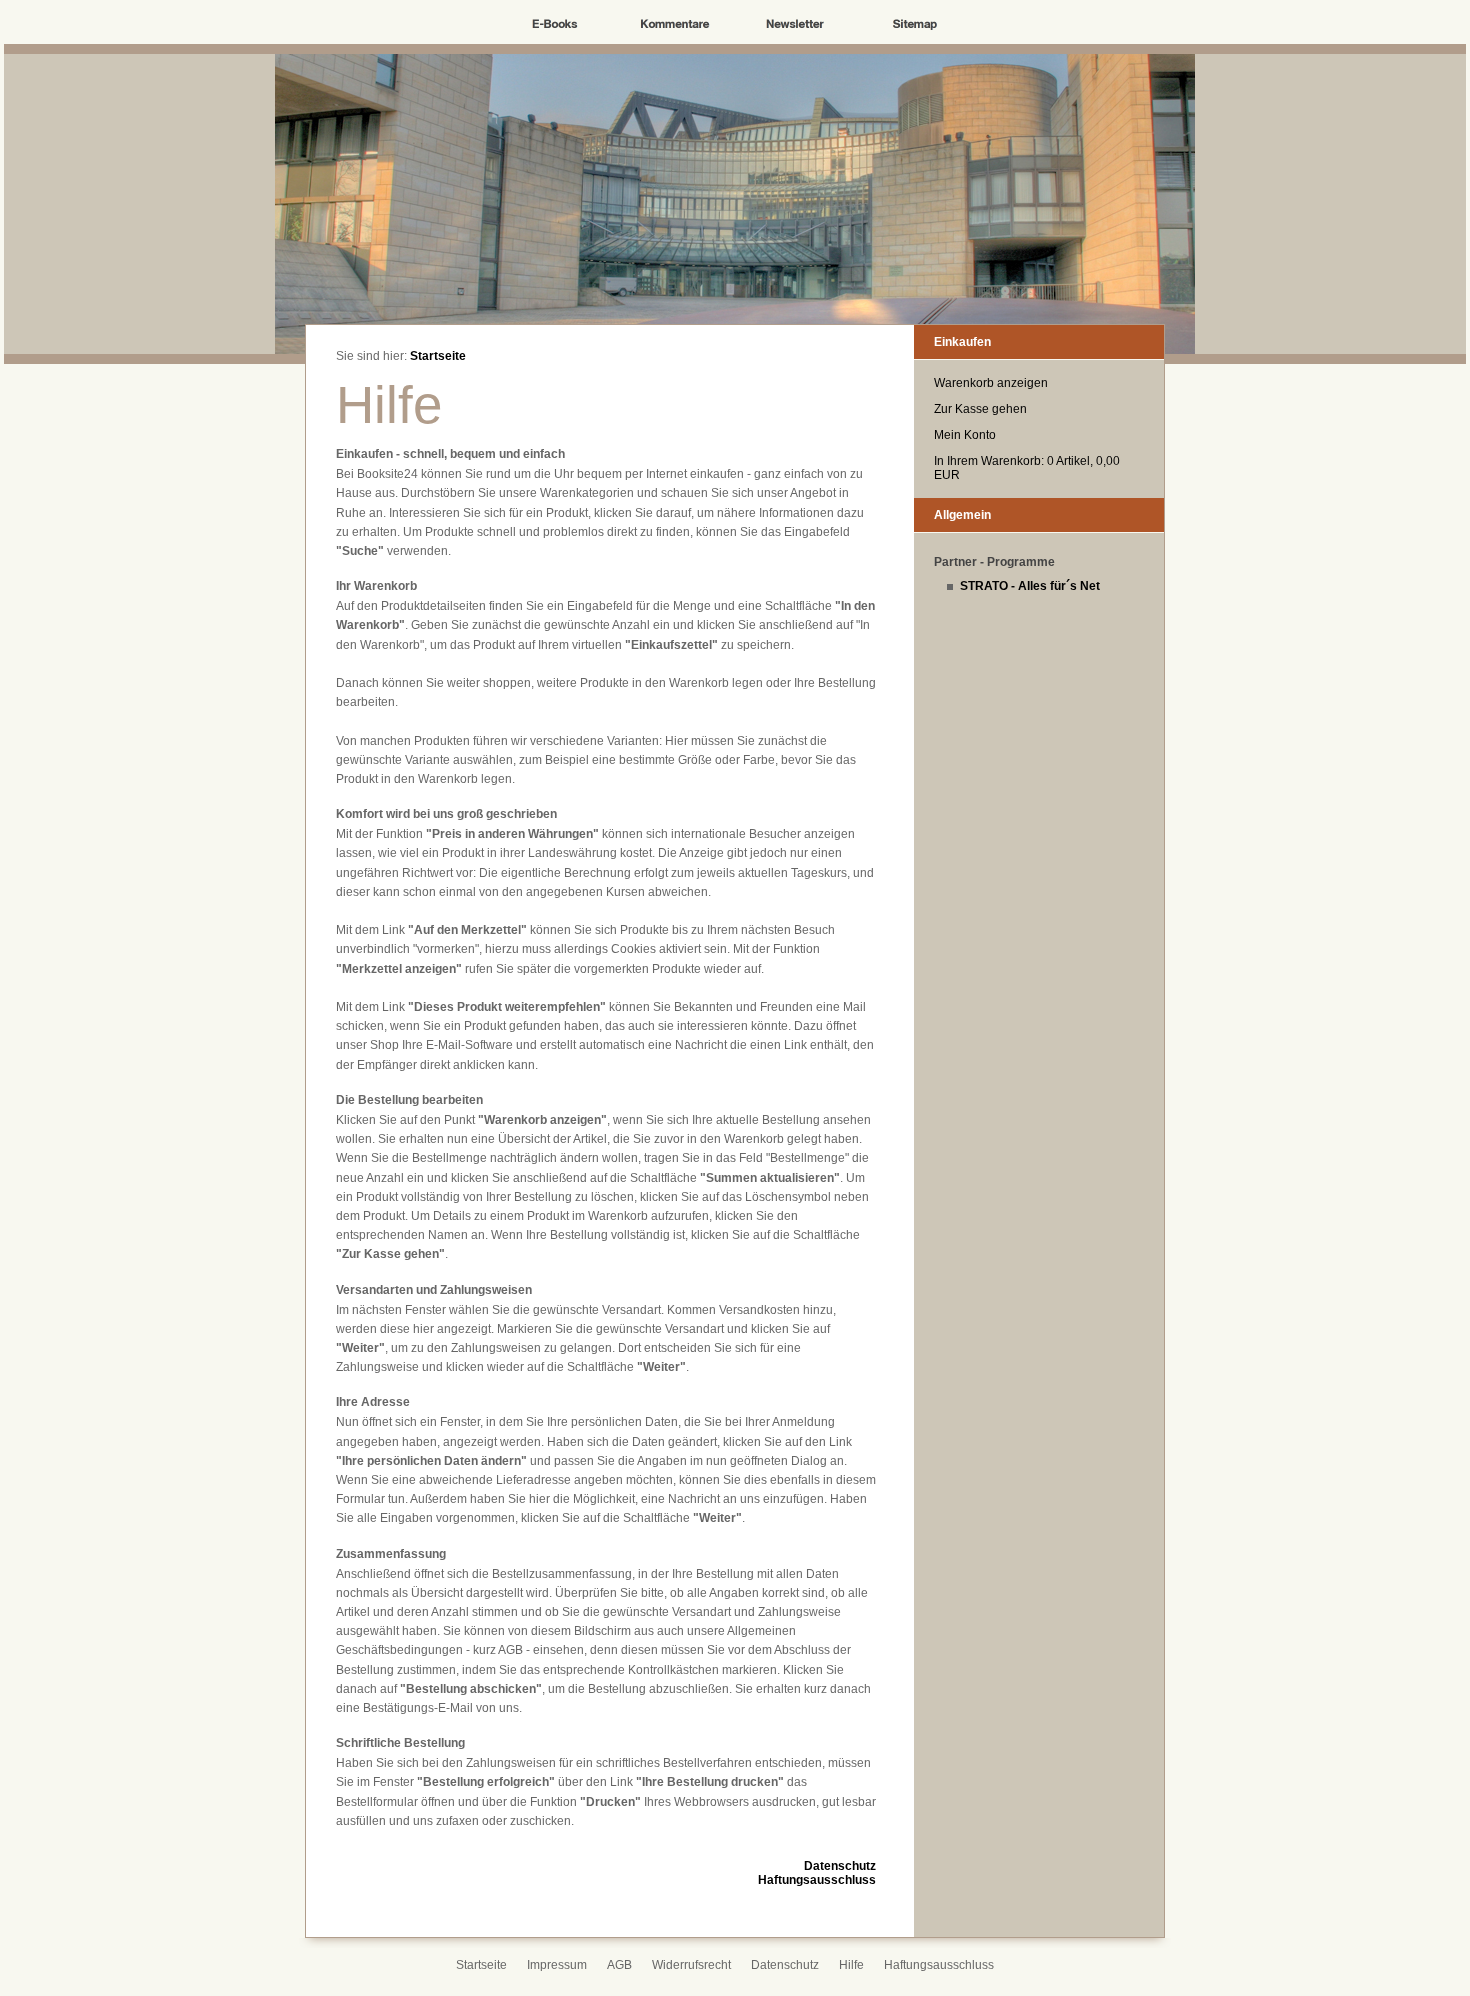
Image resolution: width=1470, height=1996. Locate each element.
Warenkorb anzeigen (991, 383)
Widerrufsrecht (691, 1965)
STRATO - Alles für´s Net (1030, 586)
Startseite (438, 356)
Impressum (557, 1965)
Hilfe (851, 1965)
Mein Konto (965, 435)
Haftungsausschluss (817, 1880)
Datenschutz (840, 1866)
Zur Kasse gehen (980, 409)
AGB (619, 1965)
